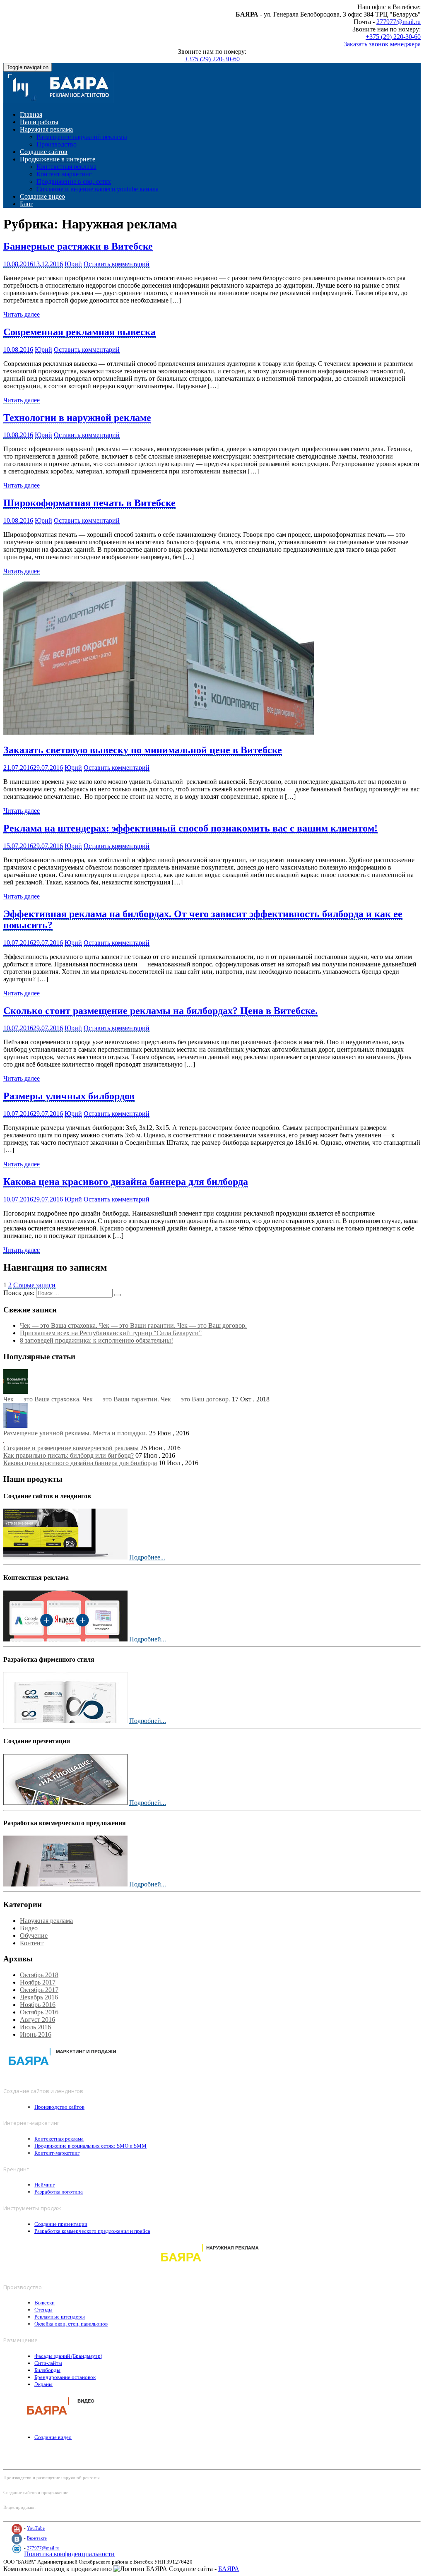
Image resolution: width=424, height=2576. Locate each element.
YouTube (36, 2528)
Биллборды (47, 2370)
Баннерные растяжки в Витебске (78, 246)
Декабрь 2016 (39, 1997)
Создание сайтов (44, 152)
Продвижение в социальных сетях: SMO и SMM (90, 2146)
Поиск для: (19, 1293)
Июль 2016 (35, 2027)
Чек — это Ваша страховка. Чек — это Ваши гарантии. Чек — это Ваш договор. (133, 1325)
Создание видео (42, 196)
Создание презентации (61, 2224)
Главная (31, 114)
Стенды (43, 2310)
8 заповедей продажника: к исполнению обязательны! (96, 1340)
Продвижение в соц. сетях (74, 181)
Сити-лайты (48, 2363)
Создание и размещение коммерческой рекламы (71, 1448)
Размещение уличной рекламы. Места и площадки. (75, 1433)
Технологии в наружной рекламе (77, 418)
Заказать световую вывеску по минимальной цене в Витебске (143, 750)
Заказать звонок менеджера (382, 44)
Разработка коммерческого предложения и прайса (92, 2231)
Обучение (34, 1936)
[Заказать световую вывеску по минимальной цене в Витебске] (159, 733)
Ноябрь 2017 (38, 1982)
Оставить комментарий (117, 264)
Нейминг (45, 2185)
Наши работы (39, 122)
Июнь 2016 (36, 2034)
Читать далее (22, 314)
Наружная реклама (46, 129)
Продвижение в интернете (58, 159)
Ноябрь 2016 (38, 2005)
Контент (32, 1943)
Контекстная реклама (66, 167)
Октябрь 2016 (39, 2012)
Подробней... (148, 1639)
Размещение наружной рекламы (82, 137)
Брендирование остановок (65, 2377)
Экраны (43, 2384)
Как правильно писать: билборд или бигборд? (69, 1455)
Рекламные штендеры (60, 2317)
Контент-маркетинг (64, 174)
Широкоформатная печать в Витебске (89, 503)
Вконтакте (37, 2538)
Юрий (73, 264)
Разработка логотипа (59, 2192)
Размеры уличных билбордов (69, 1096)
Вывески (45, 2303)
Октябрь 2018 (39, 1975)
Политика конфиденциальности (69, 2554)
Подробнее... (147, 1557)
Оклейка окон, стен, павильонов (71, 2324)
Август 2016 (37, 2020)
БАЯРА (229, 2569)
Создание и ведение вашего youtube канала (98, 189)
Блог (26, 204)
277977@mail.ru (399, 22)
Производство (57, 144)
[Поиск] (118, 1295)
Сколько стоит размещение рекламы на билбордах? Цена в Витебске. (160, 1011)
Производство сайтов (59, 2107)
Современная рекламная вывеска (79, 332)
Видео (29, 1928)
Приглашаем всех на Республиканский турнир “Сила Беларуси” (111, 1333)
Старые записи (34, 1285)
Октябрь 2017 (39, 1990)
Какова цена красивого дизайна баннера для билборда (126, 1182)
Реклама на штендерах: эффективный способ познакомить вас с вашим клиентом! (190, 828)
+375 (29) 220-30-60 (393, 37)
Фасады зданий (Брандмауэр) (68, 2356)
